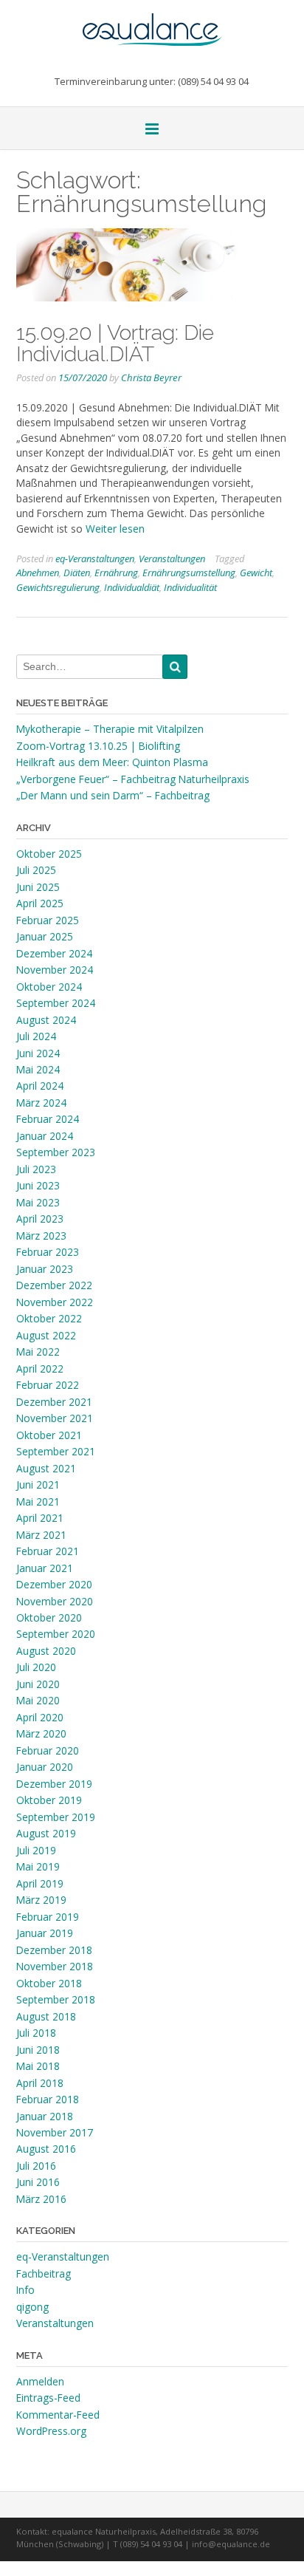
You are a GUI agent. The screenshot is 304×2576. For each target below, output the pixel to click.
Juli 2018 (36, 2033)
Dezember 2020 (54, 1584)
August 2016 (46, 2149)
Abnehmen (38, 573)
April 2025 (40, 903)
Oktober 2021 (49, 1435)
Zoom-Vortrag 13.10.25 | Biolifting (98, 746)
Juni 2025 (38, 887)
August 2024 (46, 1020)
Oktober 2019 (49, 1800)
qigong (32, 2307)
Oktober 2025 (49, 854)
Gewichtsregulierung (58, 587)
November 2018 (55, 1966)
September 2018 (56, 1999)
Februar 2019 (48, 1917)
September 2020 (56, 1634)
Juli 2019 (36, 1850)
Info (25, 2290)
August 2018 (46, 2016)
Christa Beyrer (151, 377)
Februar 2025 (48, 920)
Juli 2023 (36, 1169)
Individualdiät (132, 587)
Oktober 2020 (49, 1617)
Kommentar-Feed (58, 2415)
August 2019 (46, 1833)
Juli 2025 (36, 870)
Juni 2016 (38, 2182)
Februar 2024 (48, 1119)
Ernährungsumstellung (189, 573)
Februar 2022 (48, 1385)
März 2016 (41, 2199)
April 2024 (40, 1086)
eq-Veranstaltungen (95, 558)
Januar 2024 (45, 1136)
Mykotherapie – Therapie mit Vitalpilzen (110, 729)
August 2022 (46, 1335)
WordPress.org (51, 2431)
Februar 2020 (48, 1750)
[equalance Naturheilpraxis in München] (152, 23)
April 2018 (40, 2083)
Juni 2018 (38, 2050)
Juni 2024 (38, 1053)
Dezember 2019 (54, 1784)
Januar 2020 (45, 1767)
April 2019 (40, 1883)
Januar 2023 (45, 1269)
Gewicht (256, 573)
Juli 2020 (36, 1667)
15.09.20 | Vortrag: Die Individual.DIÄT (115, 343)
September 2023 (56, 1152)
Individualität (190, 587)
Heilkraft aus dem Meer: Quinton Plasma (112, 762)
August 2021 (46, 1468)
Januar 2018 (45, 2116)
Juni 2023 (38, 1185)
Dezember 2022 (54, 1285)
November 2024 (55, 970)
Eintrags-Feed (48, 2398)
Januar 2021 (45, 1568)
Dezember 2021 (54, 1402)
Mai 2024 (38, 1069)
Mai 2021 (38, 1501)
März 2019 (41, 1900)
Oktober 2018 (49, 1983)
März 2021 (41, 1535)
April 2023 (40, 1219)
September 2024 (56, 1003)
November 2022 (55, 1302)
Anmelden (40, 2381)
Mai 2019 (38, 1866)
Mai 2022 (38, 1352)
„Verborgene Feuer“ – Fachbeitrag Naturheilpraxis (133, 779)
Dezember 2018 (54, 1950)
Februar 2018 (48, 2099)
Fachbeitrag (44, 2273)
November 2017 (55, 2132)
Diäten (77, 573)
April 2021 (40, 1518)
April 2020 (40, 1717)
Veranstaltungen (172, 558)
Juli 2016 (36, 2166)
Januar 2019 (45, 1933)
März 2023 (41, 1236)
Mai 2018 (38, 2066)
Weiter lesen (115, 529)
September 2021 (56, 1451)
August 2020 (46, 1651)
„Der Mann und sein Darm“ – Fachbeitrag (113, 795)
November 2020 (55, 1601)
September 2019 (56, 1817)
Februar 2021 (48, 1551)
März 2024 (41, 1103)
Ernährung (116, 573)
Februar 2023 (48, 1252)
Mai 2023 (38, 1202)
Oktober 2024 (49, 987)
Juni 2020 (38, 1684)
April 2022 (40, 1369)
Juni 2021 (38, 1485)
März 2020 (41, 1733)
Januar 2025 (45, 936)
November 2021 (55, 1418)
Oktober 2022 (49, 1318)
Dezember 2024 (54, 953)
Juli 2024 (36, 1036)
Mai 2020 (38, 1700)
